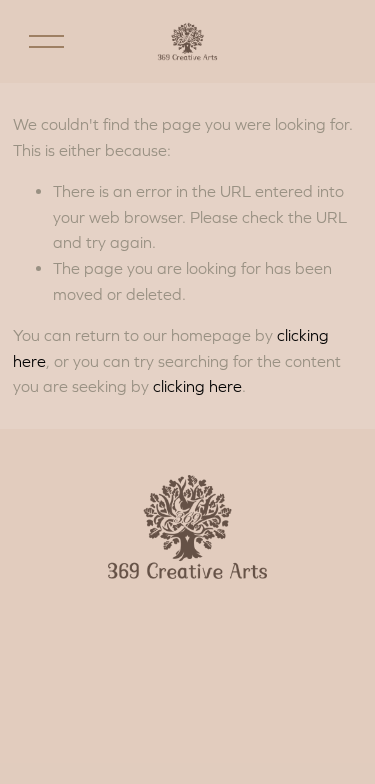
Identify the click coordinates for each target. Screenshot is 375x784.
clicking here (197, 386)
